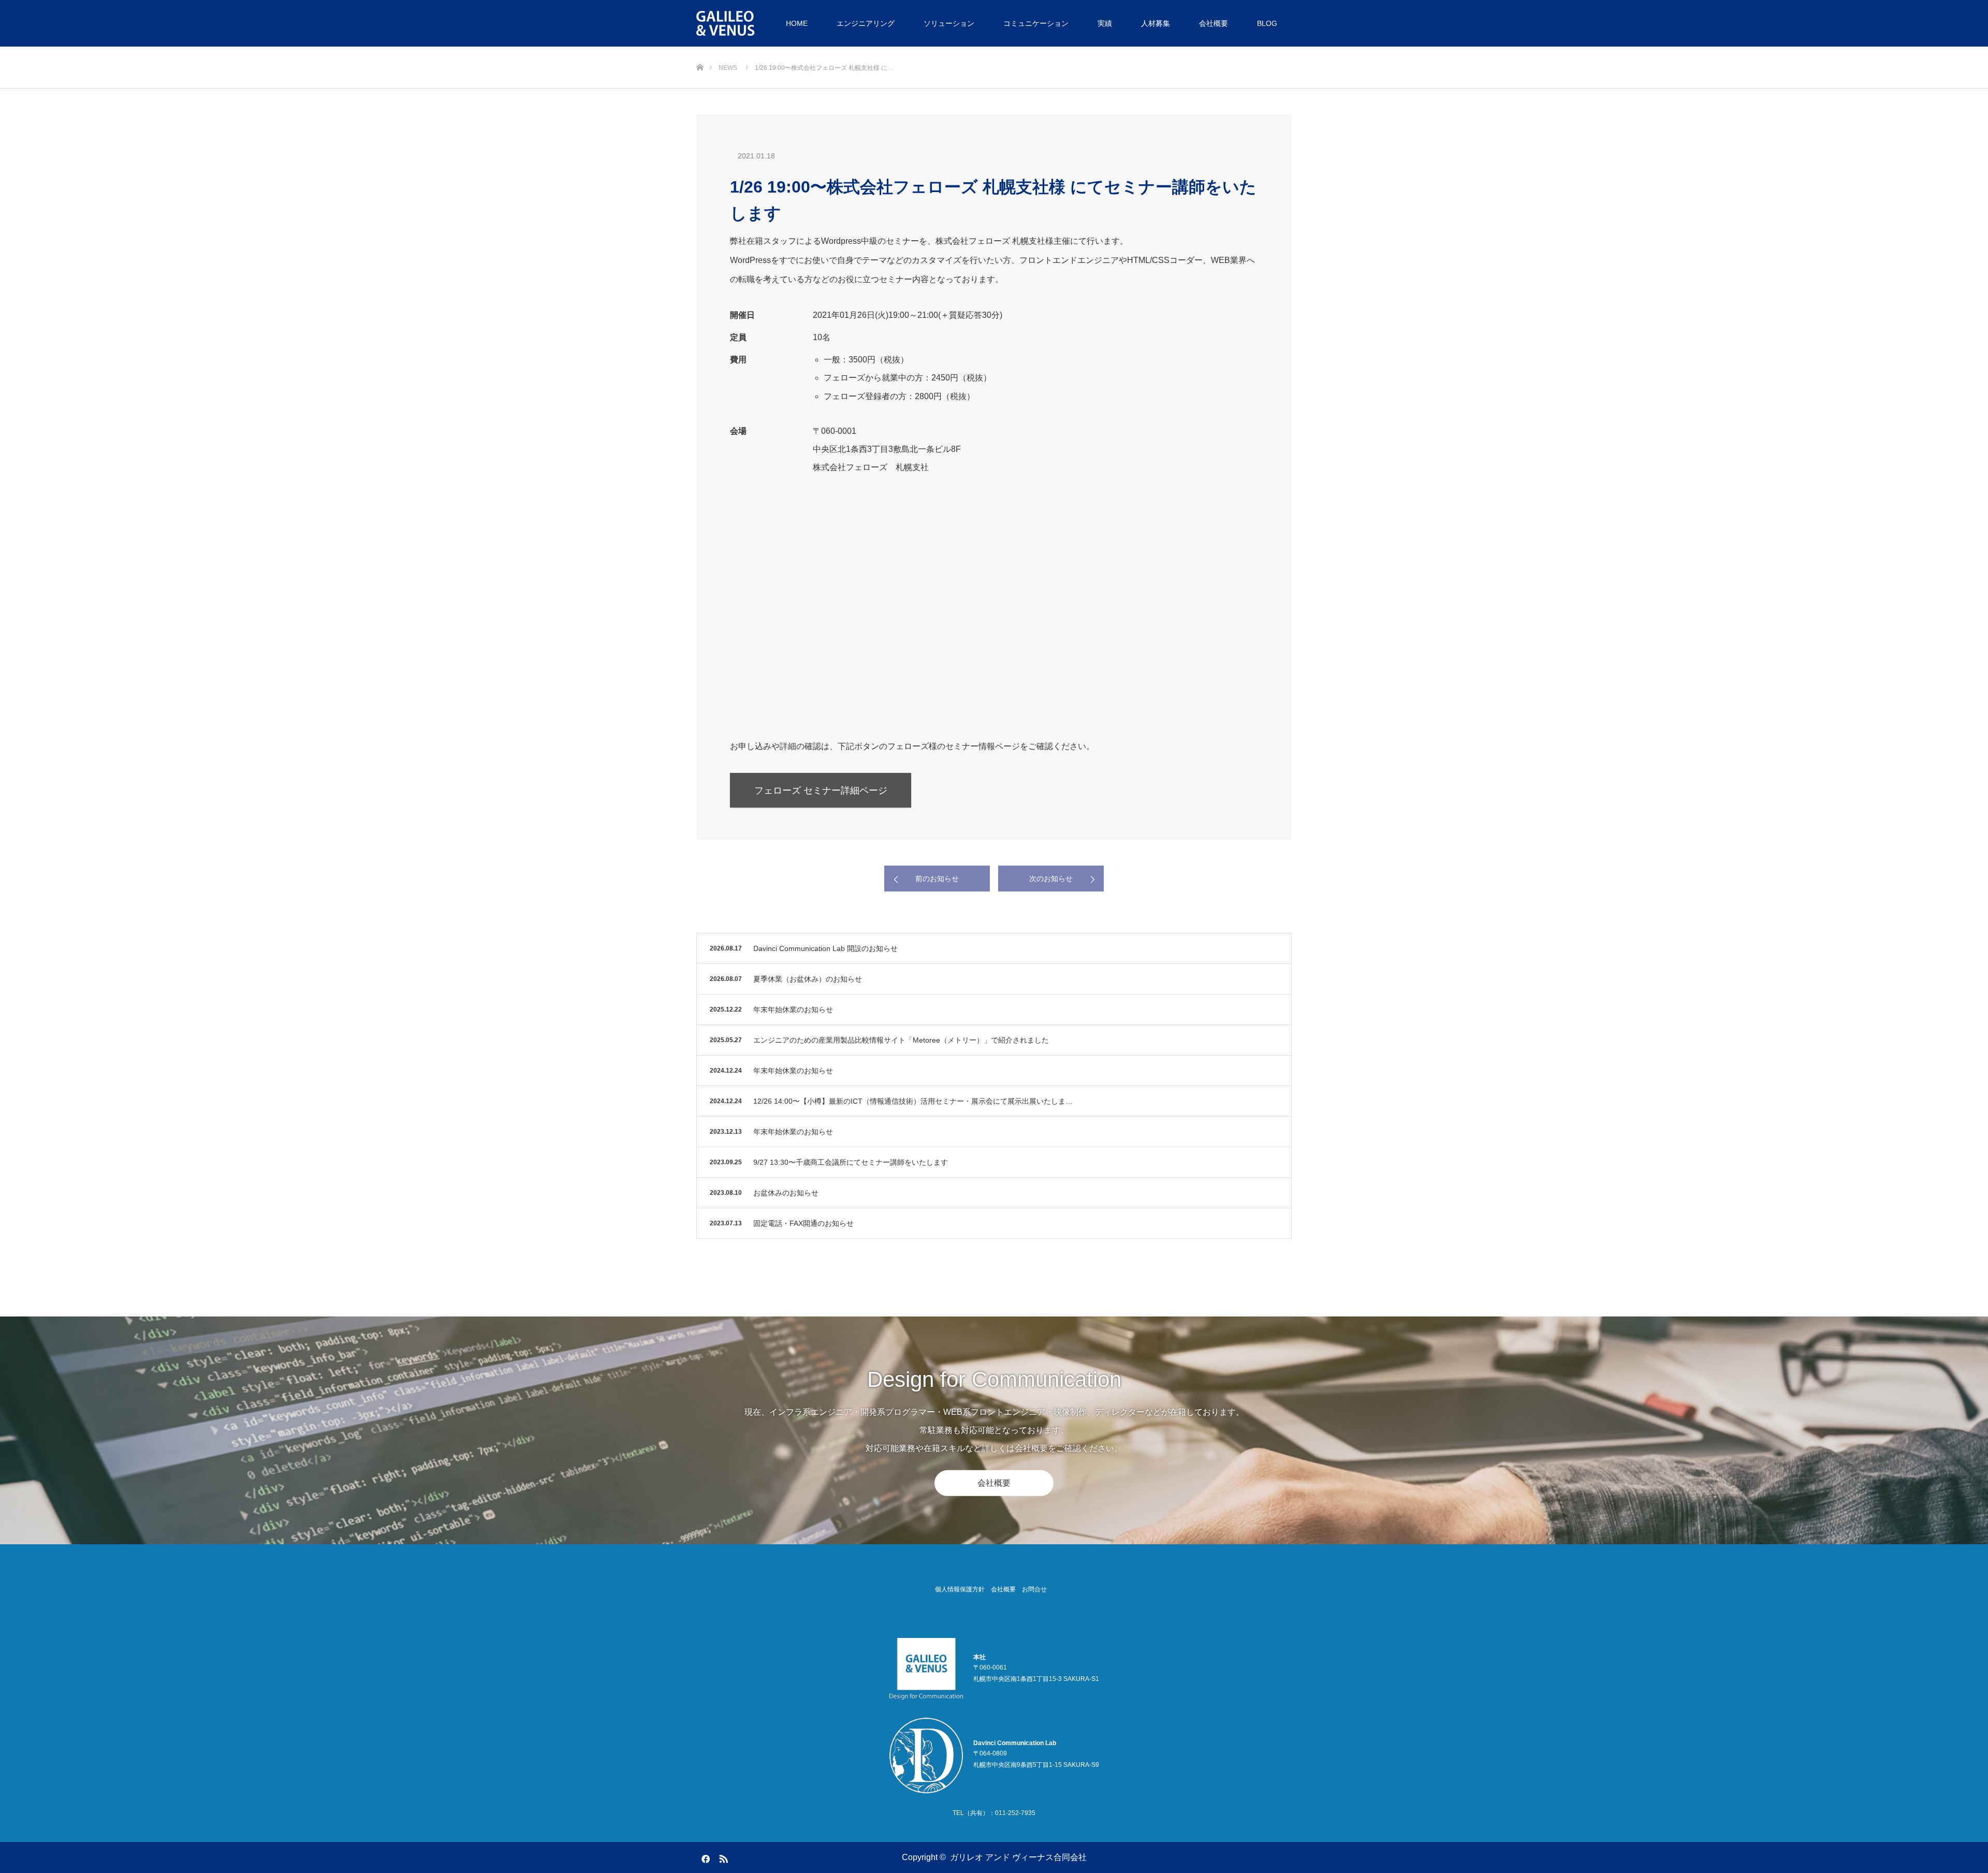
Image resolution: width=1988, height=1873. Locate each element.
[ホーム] (700, 50)
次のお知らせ (1051, 879)
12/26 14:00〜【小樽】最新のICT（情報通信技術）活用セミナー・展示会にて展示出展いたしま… (913, 1101)
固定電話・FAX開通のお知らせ (803, 1223)
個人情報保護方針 (960, 1589)
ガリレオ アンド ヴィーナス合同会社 (1018, 1857)
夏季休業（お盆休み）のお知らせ (808, 979)
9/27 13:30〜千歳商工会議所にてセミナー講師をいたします (851, 1162)
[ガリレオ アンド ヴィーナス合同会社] (727, 23)
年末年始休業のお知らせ (793, 1009)
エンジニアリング (866, 23)
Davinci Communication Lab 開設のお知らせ (825, 948)
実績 (1105, 23)
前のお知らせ (937, 879)
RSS (722, 1857)
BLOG (1267, 23)
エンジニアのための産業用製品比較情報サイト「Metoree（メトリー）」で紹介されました (901, 1040)
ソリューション (949, 23)
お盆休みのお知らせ (786, 1193)
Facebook (704, 1857)
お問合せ (1034, 1589)
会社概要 (1214, 23)
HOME (797, 23)
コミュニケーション (1036, 23)
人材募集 (1156, 23)
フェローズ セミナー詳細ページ (821, 791)
